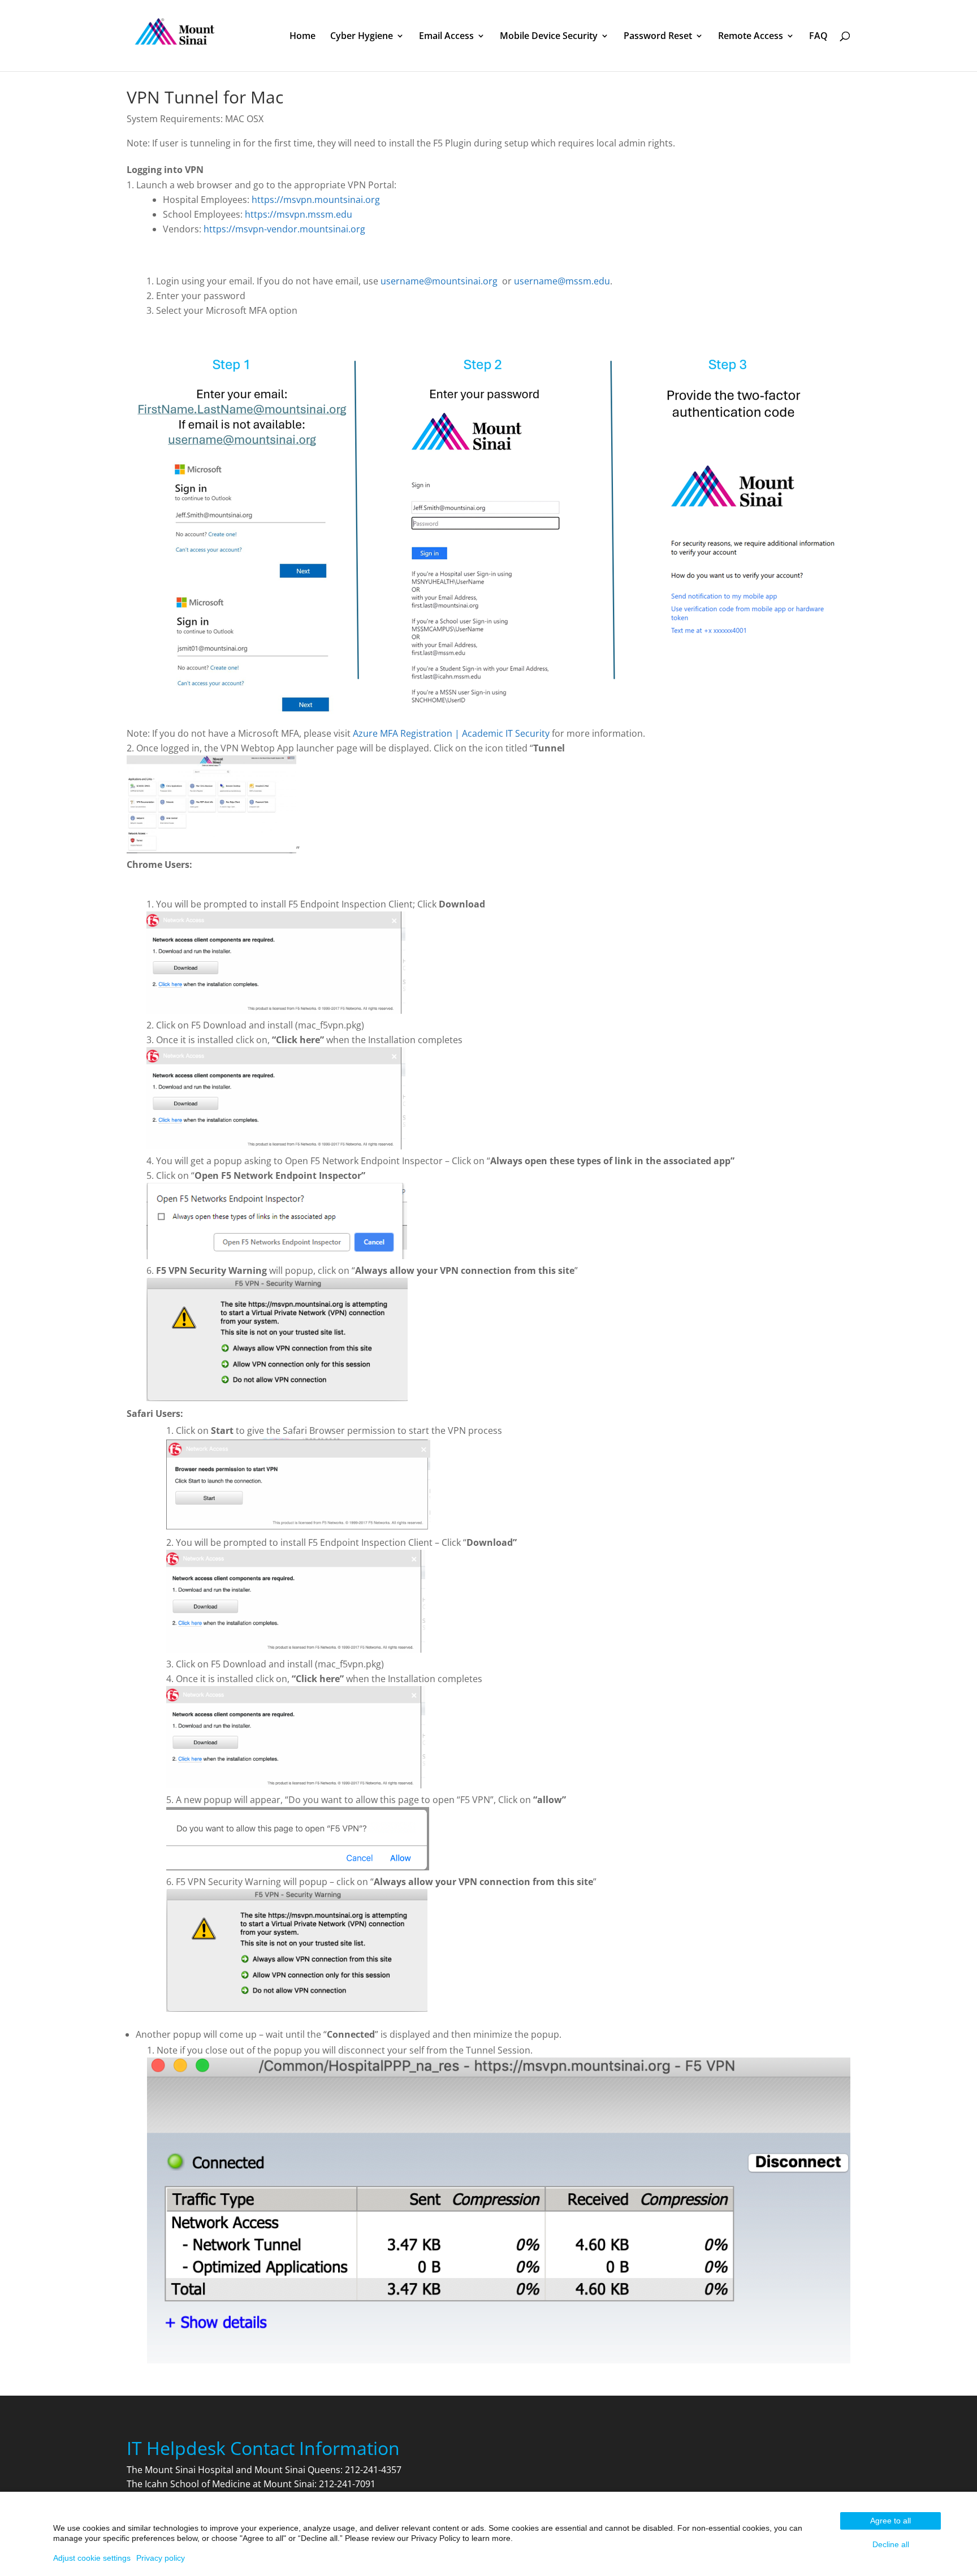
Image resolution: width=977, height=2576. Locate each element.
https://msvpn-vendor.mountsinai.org (284, 229)
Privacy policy (161, 2558)
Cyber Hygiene (362, 37)
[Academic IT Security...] (175, 34)
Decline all (891, 2544)
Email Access (446, 37)
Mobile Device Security (549, 37)
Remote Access (751, 37)
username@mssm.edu (562, 281)
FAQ (818, 37)
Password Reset (658, 37)
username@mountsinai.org (439, 281)
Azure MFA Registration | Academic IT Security (451, 733)
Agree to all (890, 2521)
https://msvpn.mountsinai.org (316, 200)
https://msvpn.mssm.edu (299, 214)
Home (302, 37)
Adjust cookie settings (92, 2558)
